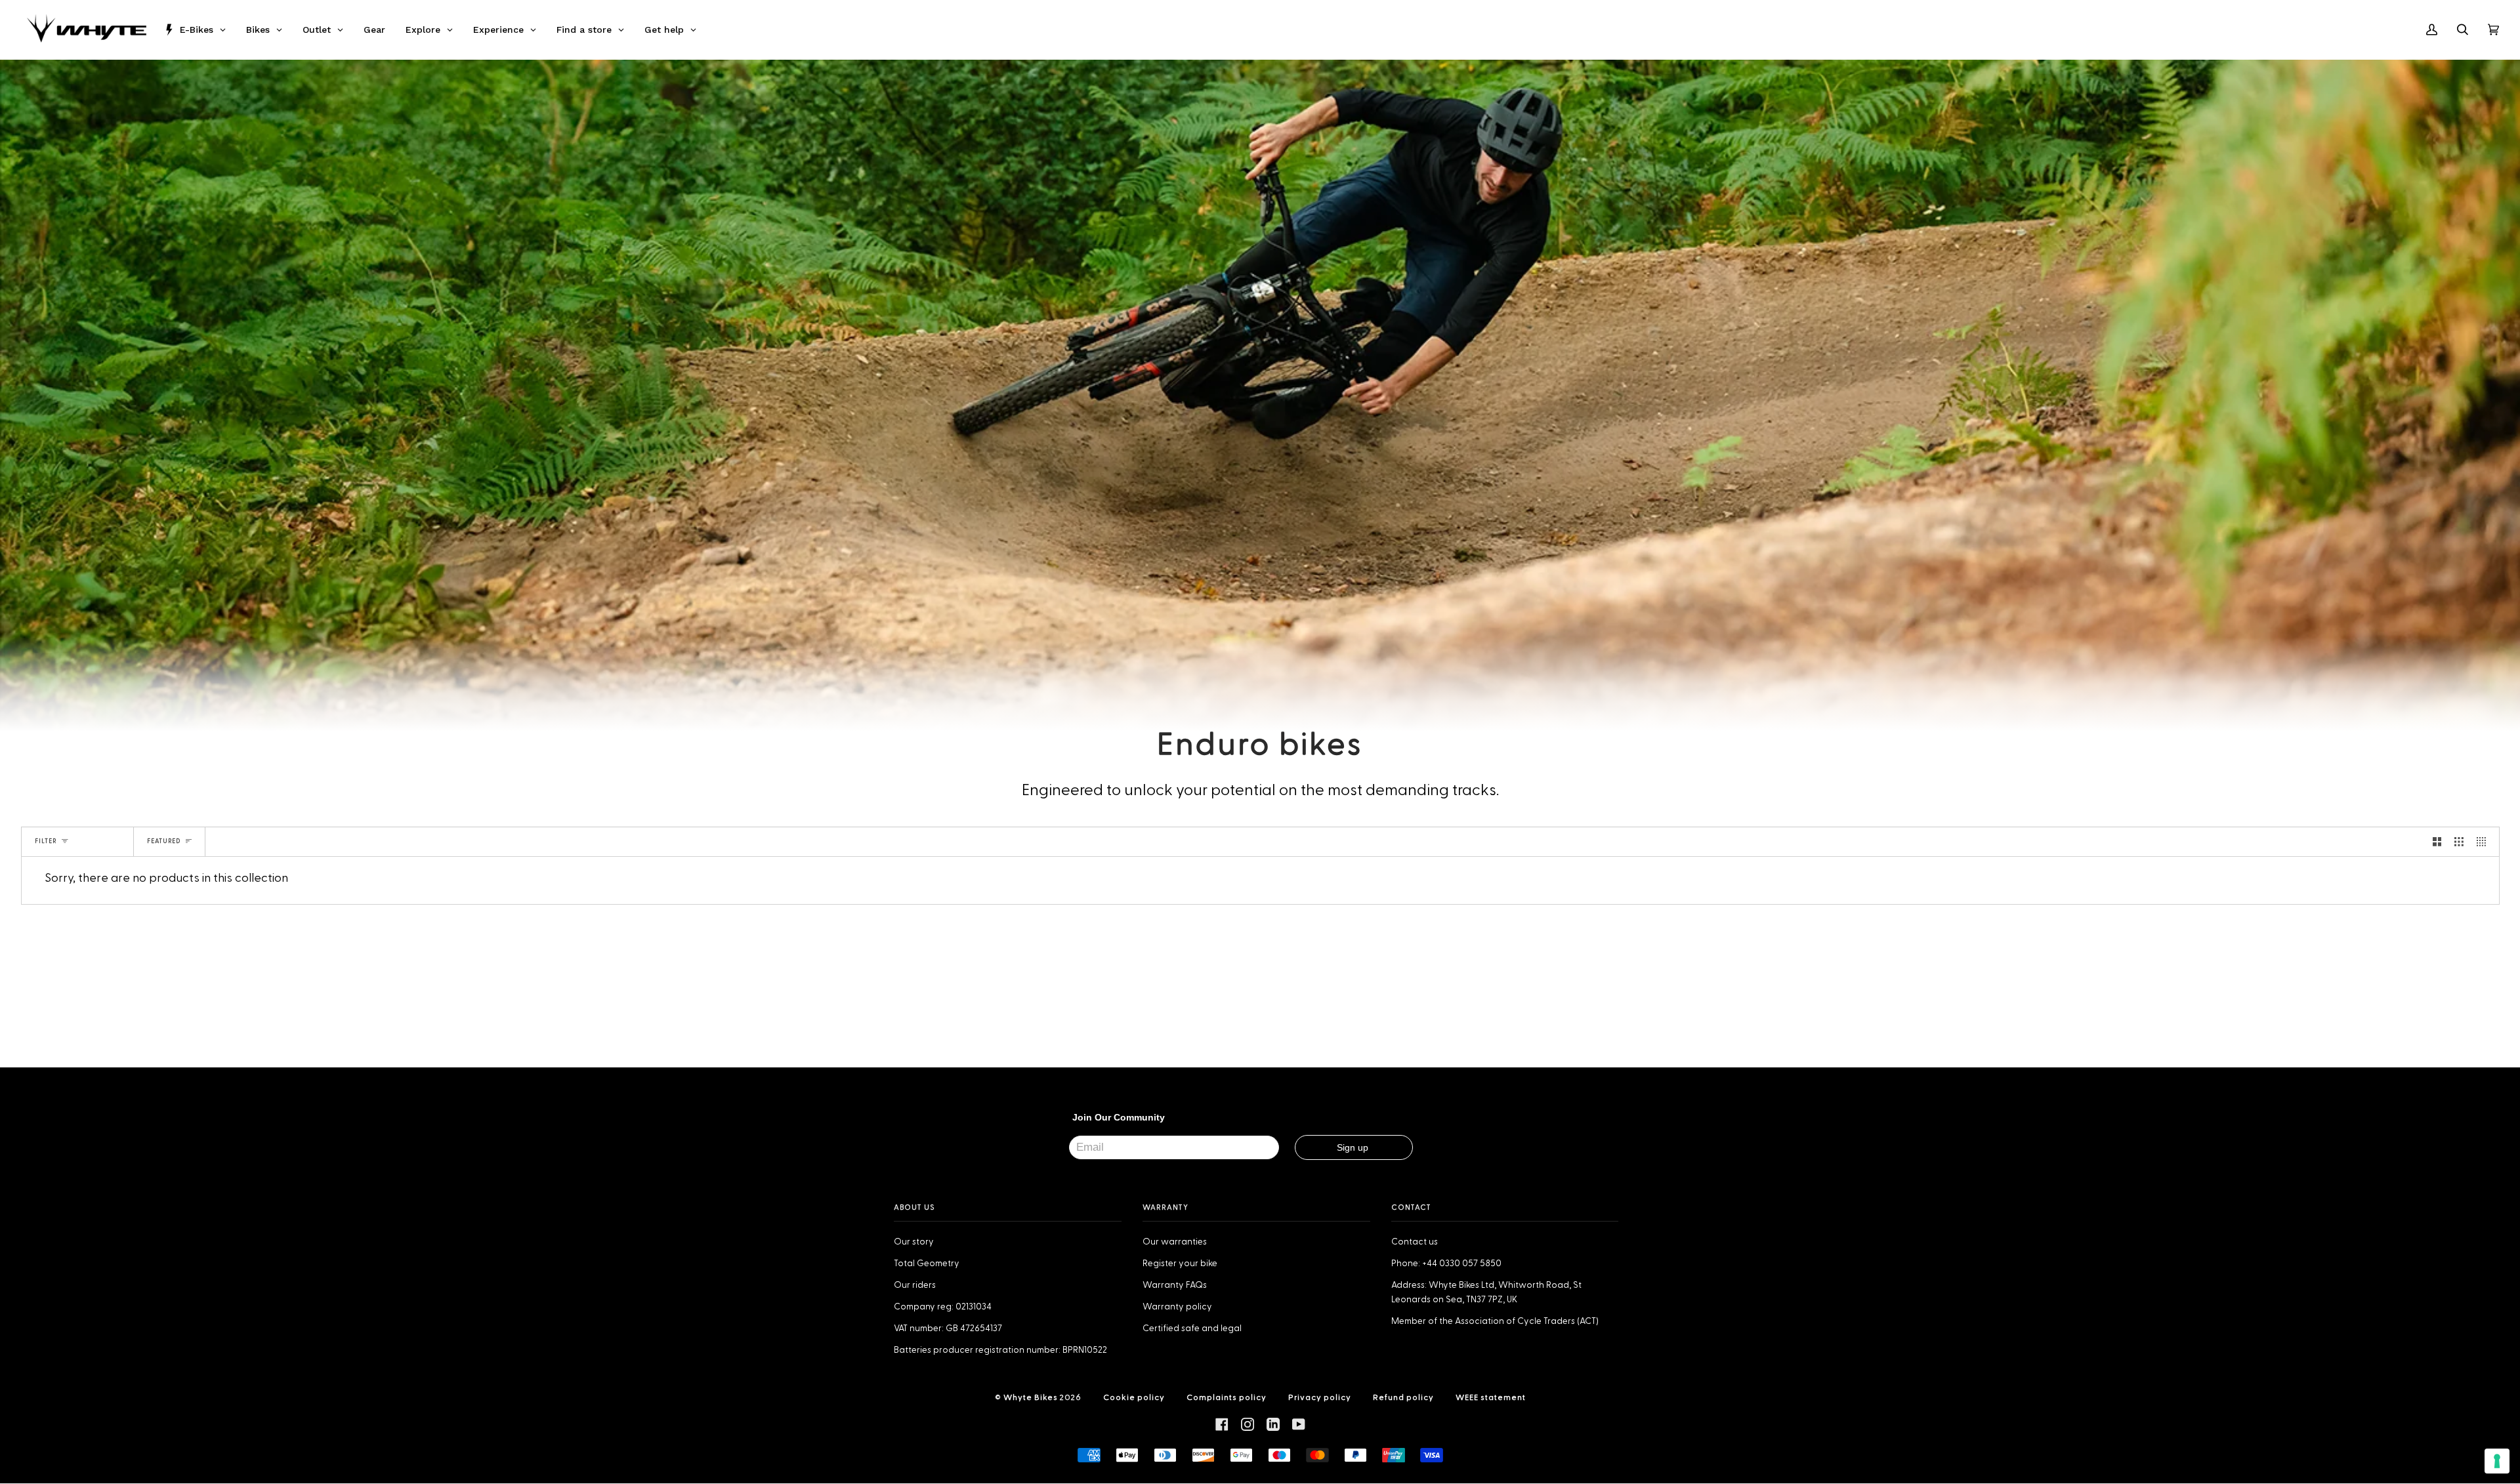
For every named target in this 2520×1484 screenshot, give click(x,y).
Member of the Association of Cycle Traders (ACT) (1495, 1321)
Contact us (1415, 1242)
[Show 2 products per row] (2437, 842)
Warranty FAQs (1175, 1285)
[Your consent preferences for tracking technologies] (2497, 1461)
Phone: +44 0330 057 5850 (1446, 1264)
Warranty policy (1177, 1307)
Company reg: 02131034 (943, 1307)
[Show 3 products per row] (2459, 842)
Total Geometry (927, 1264)
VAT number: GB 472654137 (948, 1329)
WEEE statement (1491, 1397)
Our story (914, 1242)
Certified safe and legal (1192, 1329)
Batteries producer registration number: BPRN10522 (1000, 1350)
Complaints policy (1227, 1397)
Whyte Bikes (1031, 1397)
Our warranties (1175, 1242)
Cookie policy (1134, 1397)
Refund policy (1403, 1397)
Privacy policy (1320, 1397)
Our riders (915, 1285)
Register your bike (1180, 1264)
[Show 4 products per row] (2485, 842)
